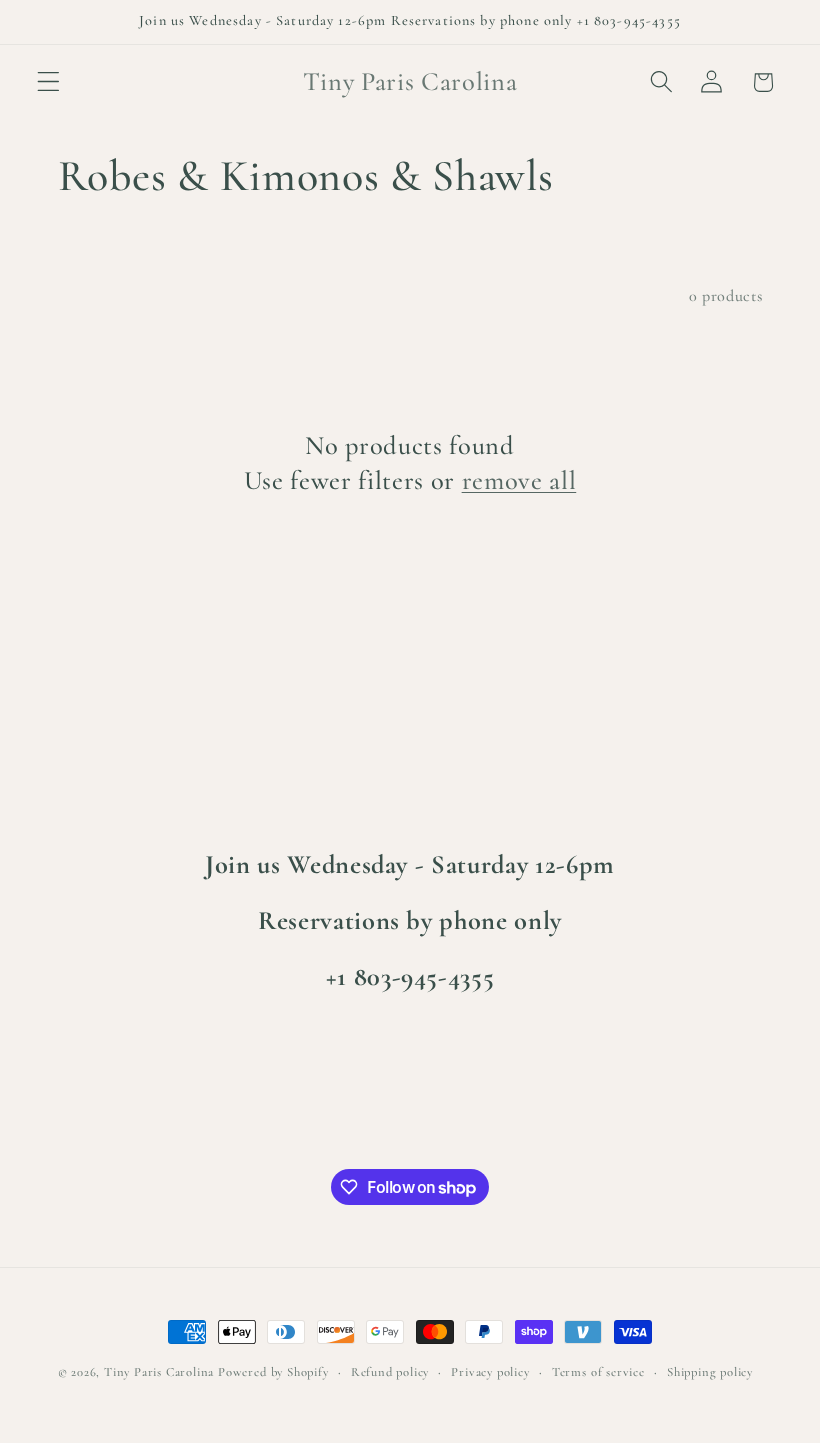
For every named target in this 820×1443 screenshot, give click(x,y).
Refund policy (390, 1372)
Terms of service (598, 1372)
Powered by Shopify (273, 1372)
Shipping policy (710, 1372)
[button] (48, 82)
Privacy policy (490, 1372)
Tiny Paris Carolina (159, 1372)
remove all (519, 481)
